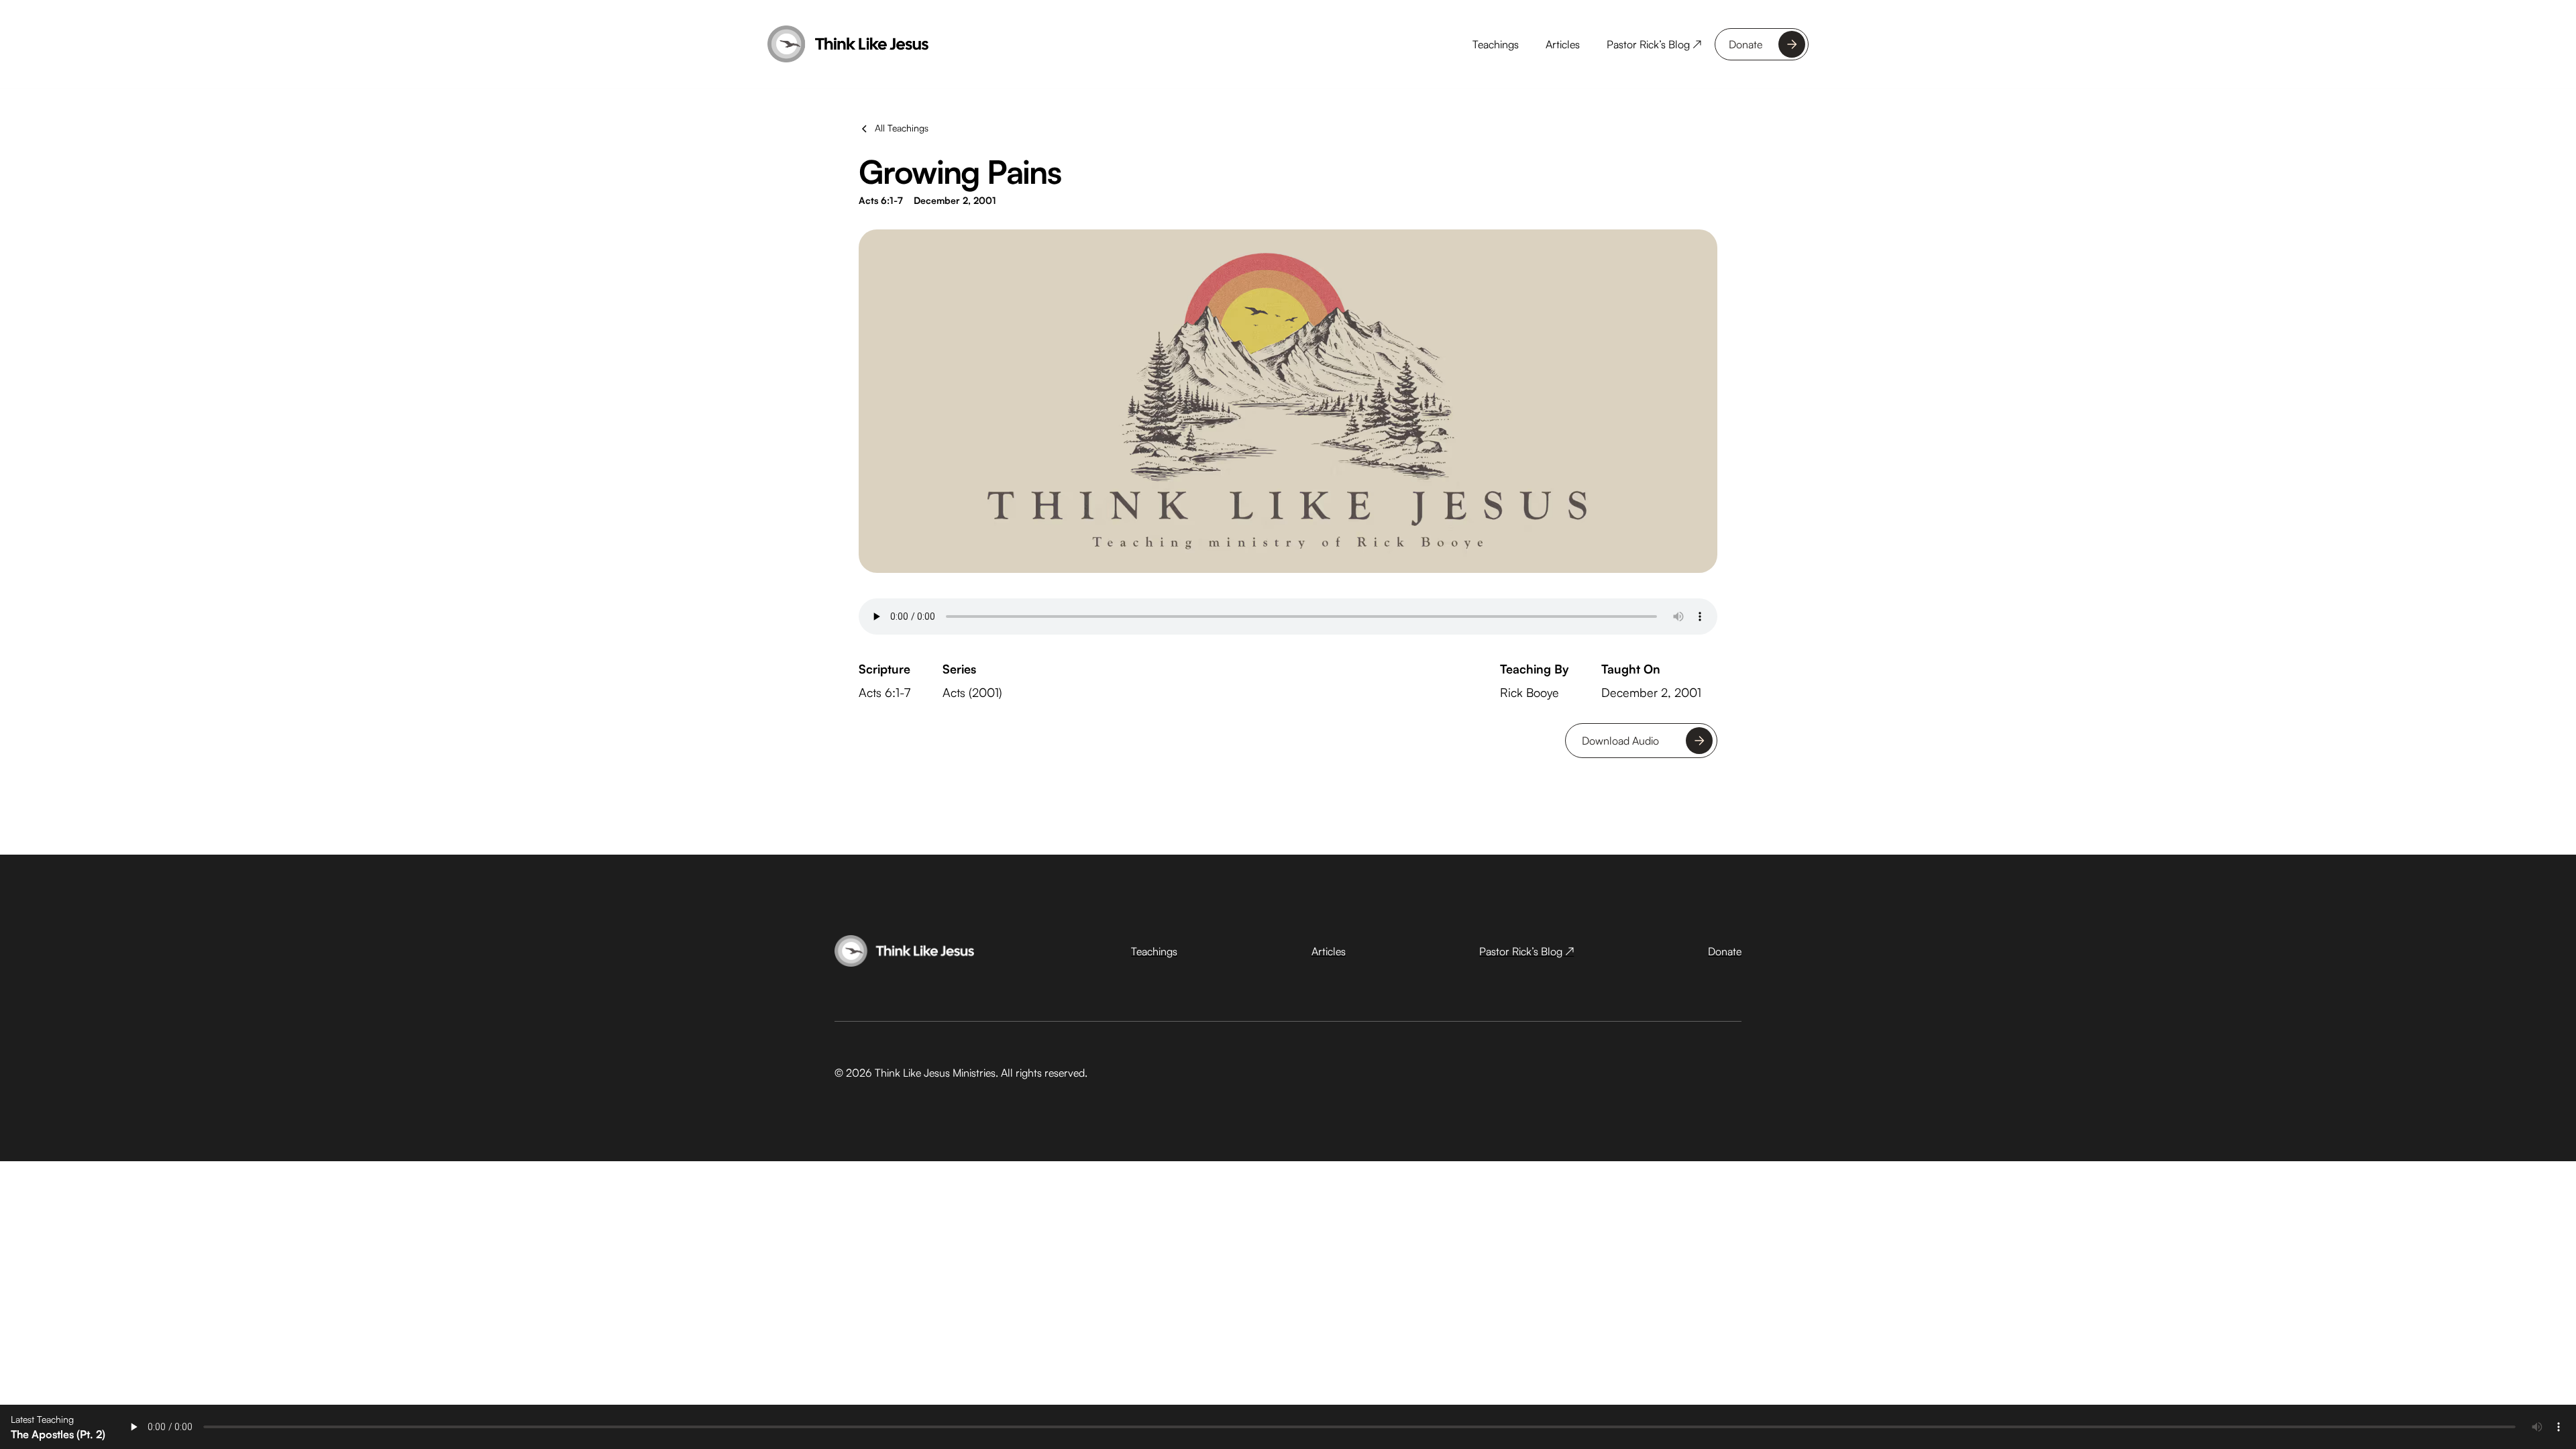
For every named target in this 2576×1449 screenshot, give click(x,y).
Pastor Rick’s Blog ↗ (1654, 44)
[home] (848, 44)
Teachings (1496, 44)
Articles (1563, 44)
